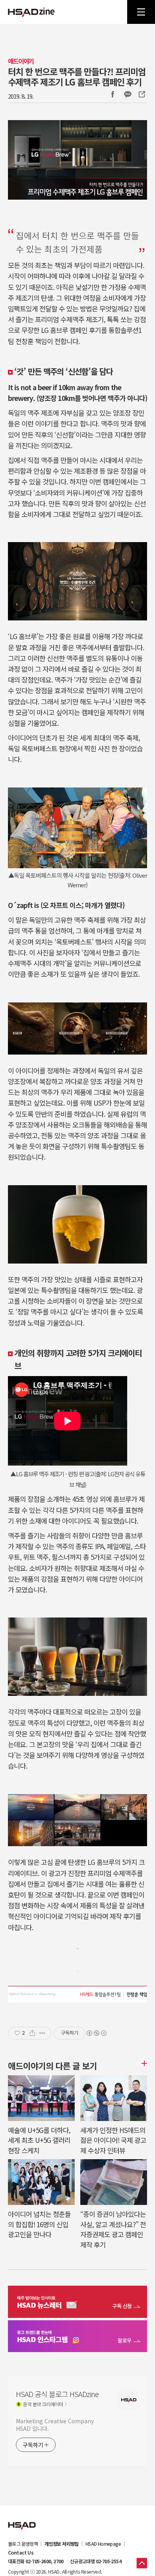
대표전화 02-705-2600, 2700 (36, 2561)
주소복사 (141, 94)
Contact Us (21, 2553)
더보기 (143, 2063)
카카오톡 (128, 94)
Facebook (112, 94)
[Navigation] (141, 12)
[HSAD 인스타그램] (77, 2337)
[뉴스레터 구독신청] (77, 2303)
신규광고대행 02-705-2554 (96, 2561)
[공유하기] (32, 2033)
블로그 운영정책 (23, 2544)
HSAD (22, 2520)
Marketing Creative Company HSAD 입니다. (55, 2425)
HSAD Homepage (103, 2544)
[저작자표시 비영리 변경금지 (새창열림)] (96, 2033)
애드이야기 (21, 61)
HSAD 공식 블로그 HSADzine (31, 12)
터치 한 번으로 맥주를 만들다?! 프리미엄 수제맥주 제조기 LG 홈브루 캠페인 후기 (77, 76)
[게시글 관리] (42, 2033)
